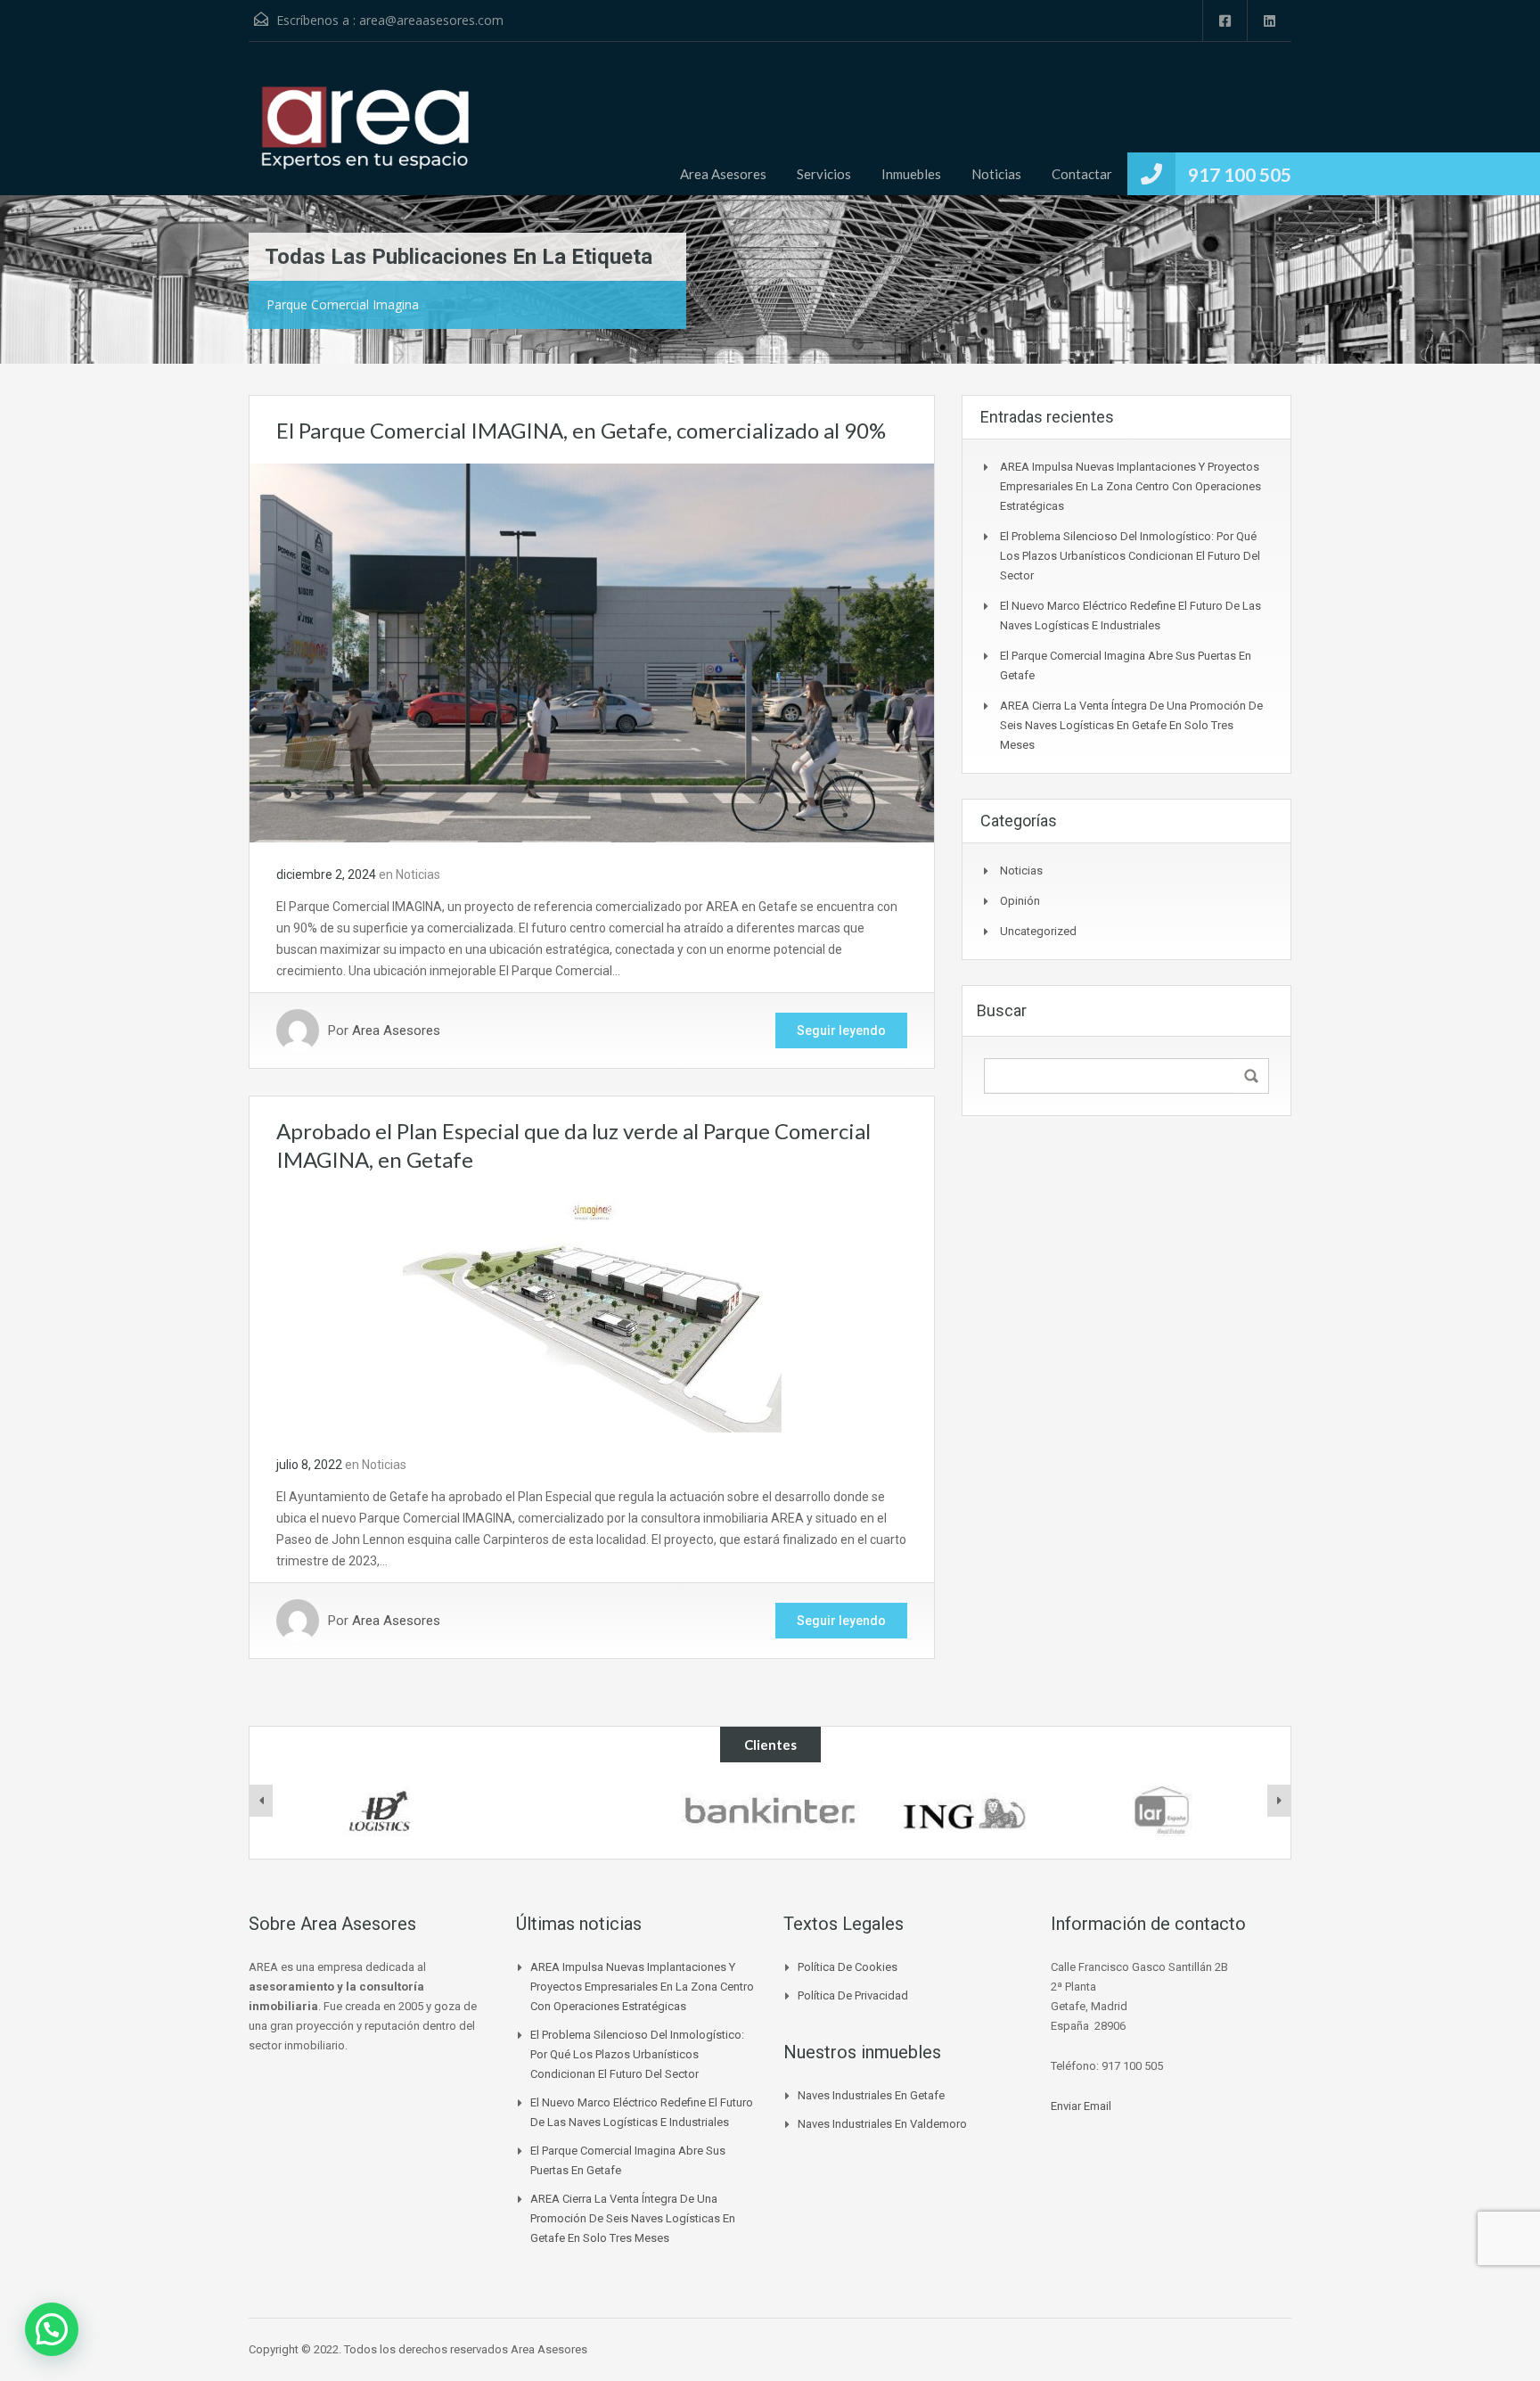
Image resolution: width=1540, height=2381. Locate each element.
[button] (52, 2329)
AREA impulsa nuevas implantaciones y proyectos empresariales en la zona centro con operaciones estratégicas (1130, 486)
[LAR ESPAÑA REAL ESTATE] (1161, 1810)
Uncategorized (1038, 931)
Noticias (996, 174)
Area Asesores (723, 174)
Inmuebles (911, 174)
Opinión (1020, 901)
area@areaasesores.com (431, 20)
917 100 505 (1240, 174)
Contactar (1082, 174)
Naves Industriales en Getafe (871, 2095)
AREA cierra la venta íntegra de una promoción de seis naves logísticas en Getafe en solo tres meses (1131, 725)
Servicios (824, 174)
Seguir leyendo (841, 1030)
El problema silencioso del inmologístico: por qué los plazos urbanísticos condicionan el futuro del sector (1130, 556)
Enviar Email (1081, 2106)
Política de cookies (848, 1967)
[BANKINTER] (770, 1810)
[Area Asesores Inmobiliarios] (365, 132)
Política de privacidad (853, 1995)
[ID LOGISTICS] (379, 1810)
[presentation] (261, 1801)
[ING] (966, 1810)
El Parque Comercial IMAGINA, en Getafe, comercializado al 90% (581, 430)
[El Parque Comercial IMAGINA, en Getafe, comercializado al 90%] (592, 652)
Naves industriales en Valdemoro (882, 2124)
